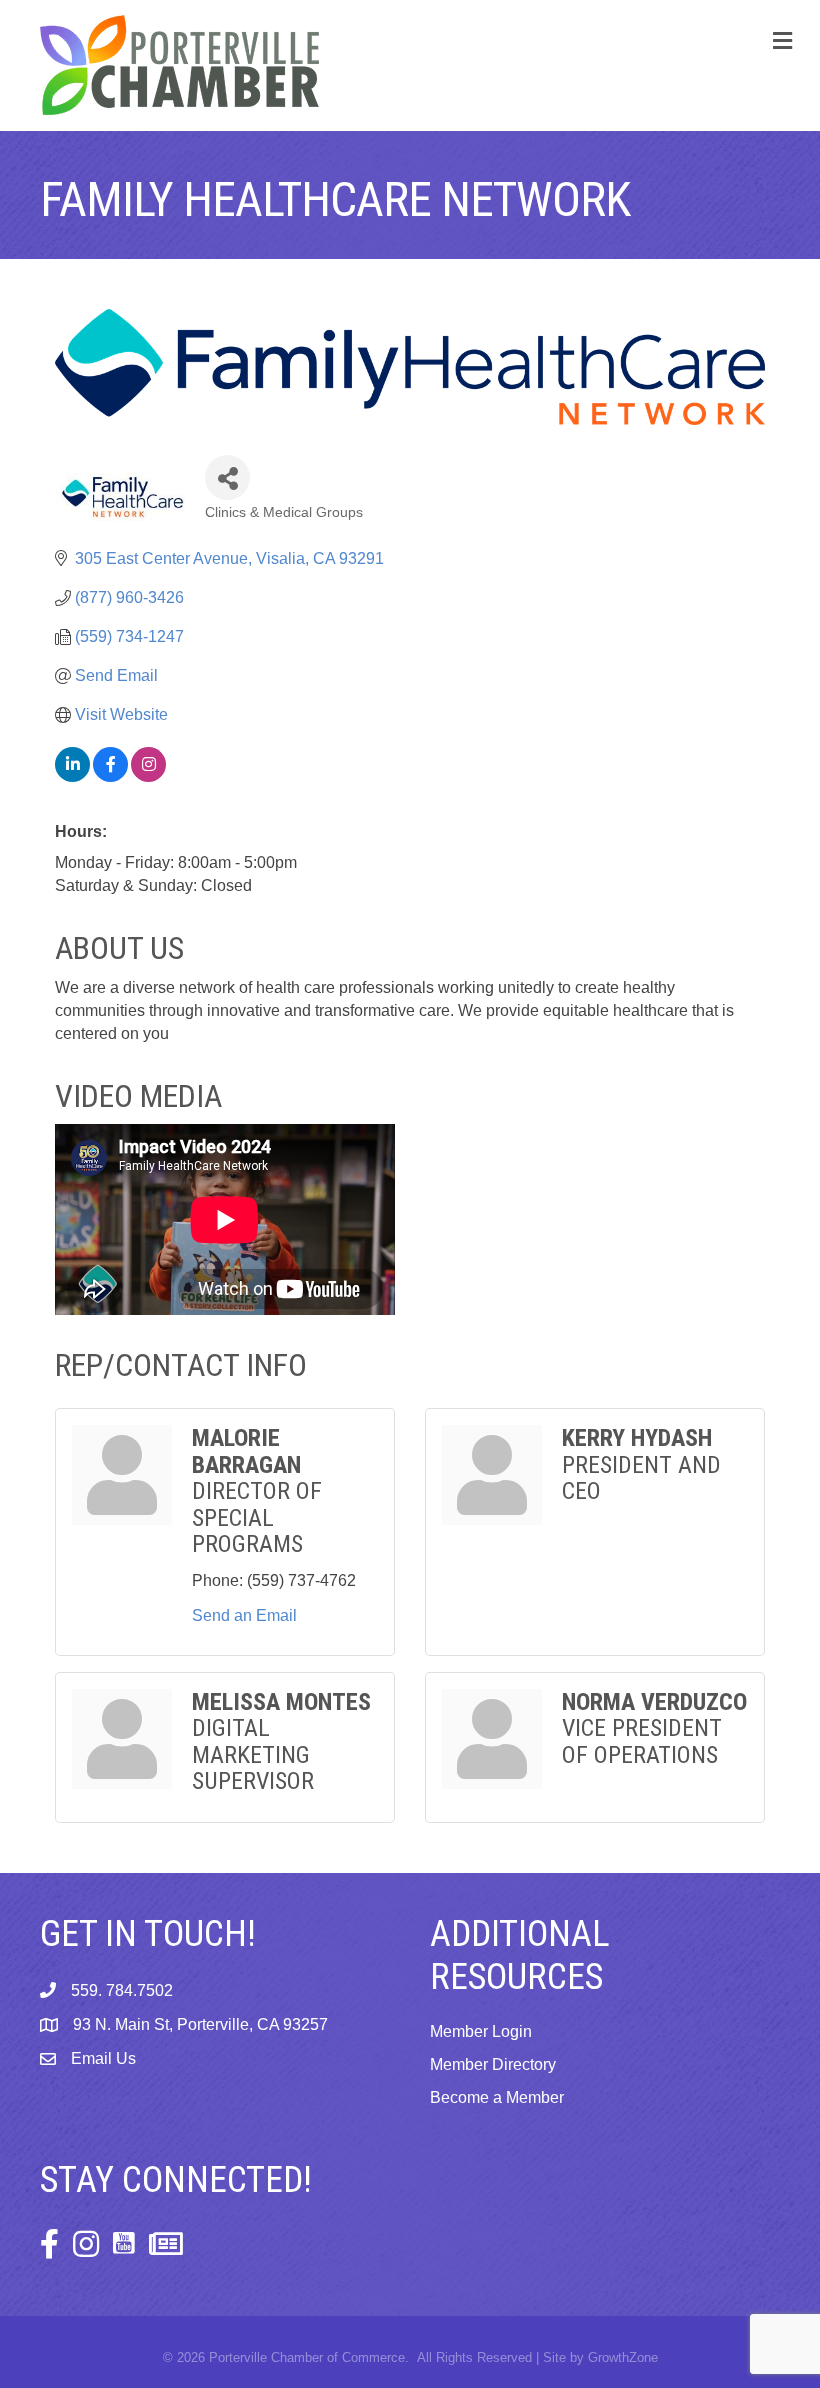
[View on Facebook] (110, 776)
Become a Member (497, 2097)
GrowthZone (623, 2357)
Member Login (481, 2031)
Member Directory (493, 2064)
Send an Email (244, 1615)
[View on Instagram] (148, 776)
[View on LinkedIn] (72, 776)
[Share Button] (227, 477)
